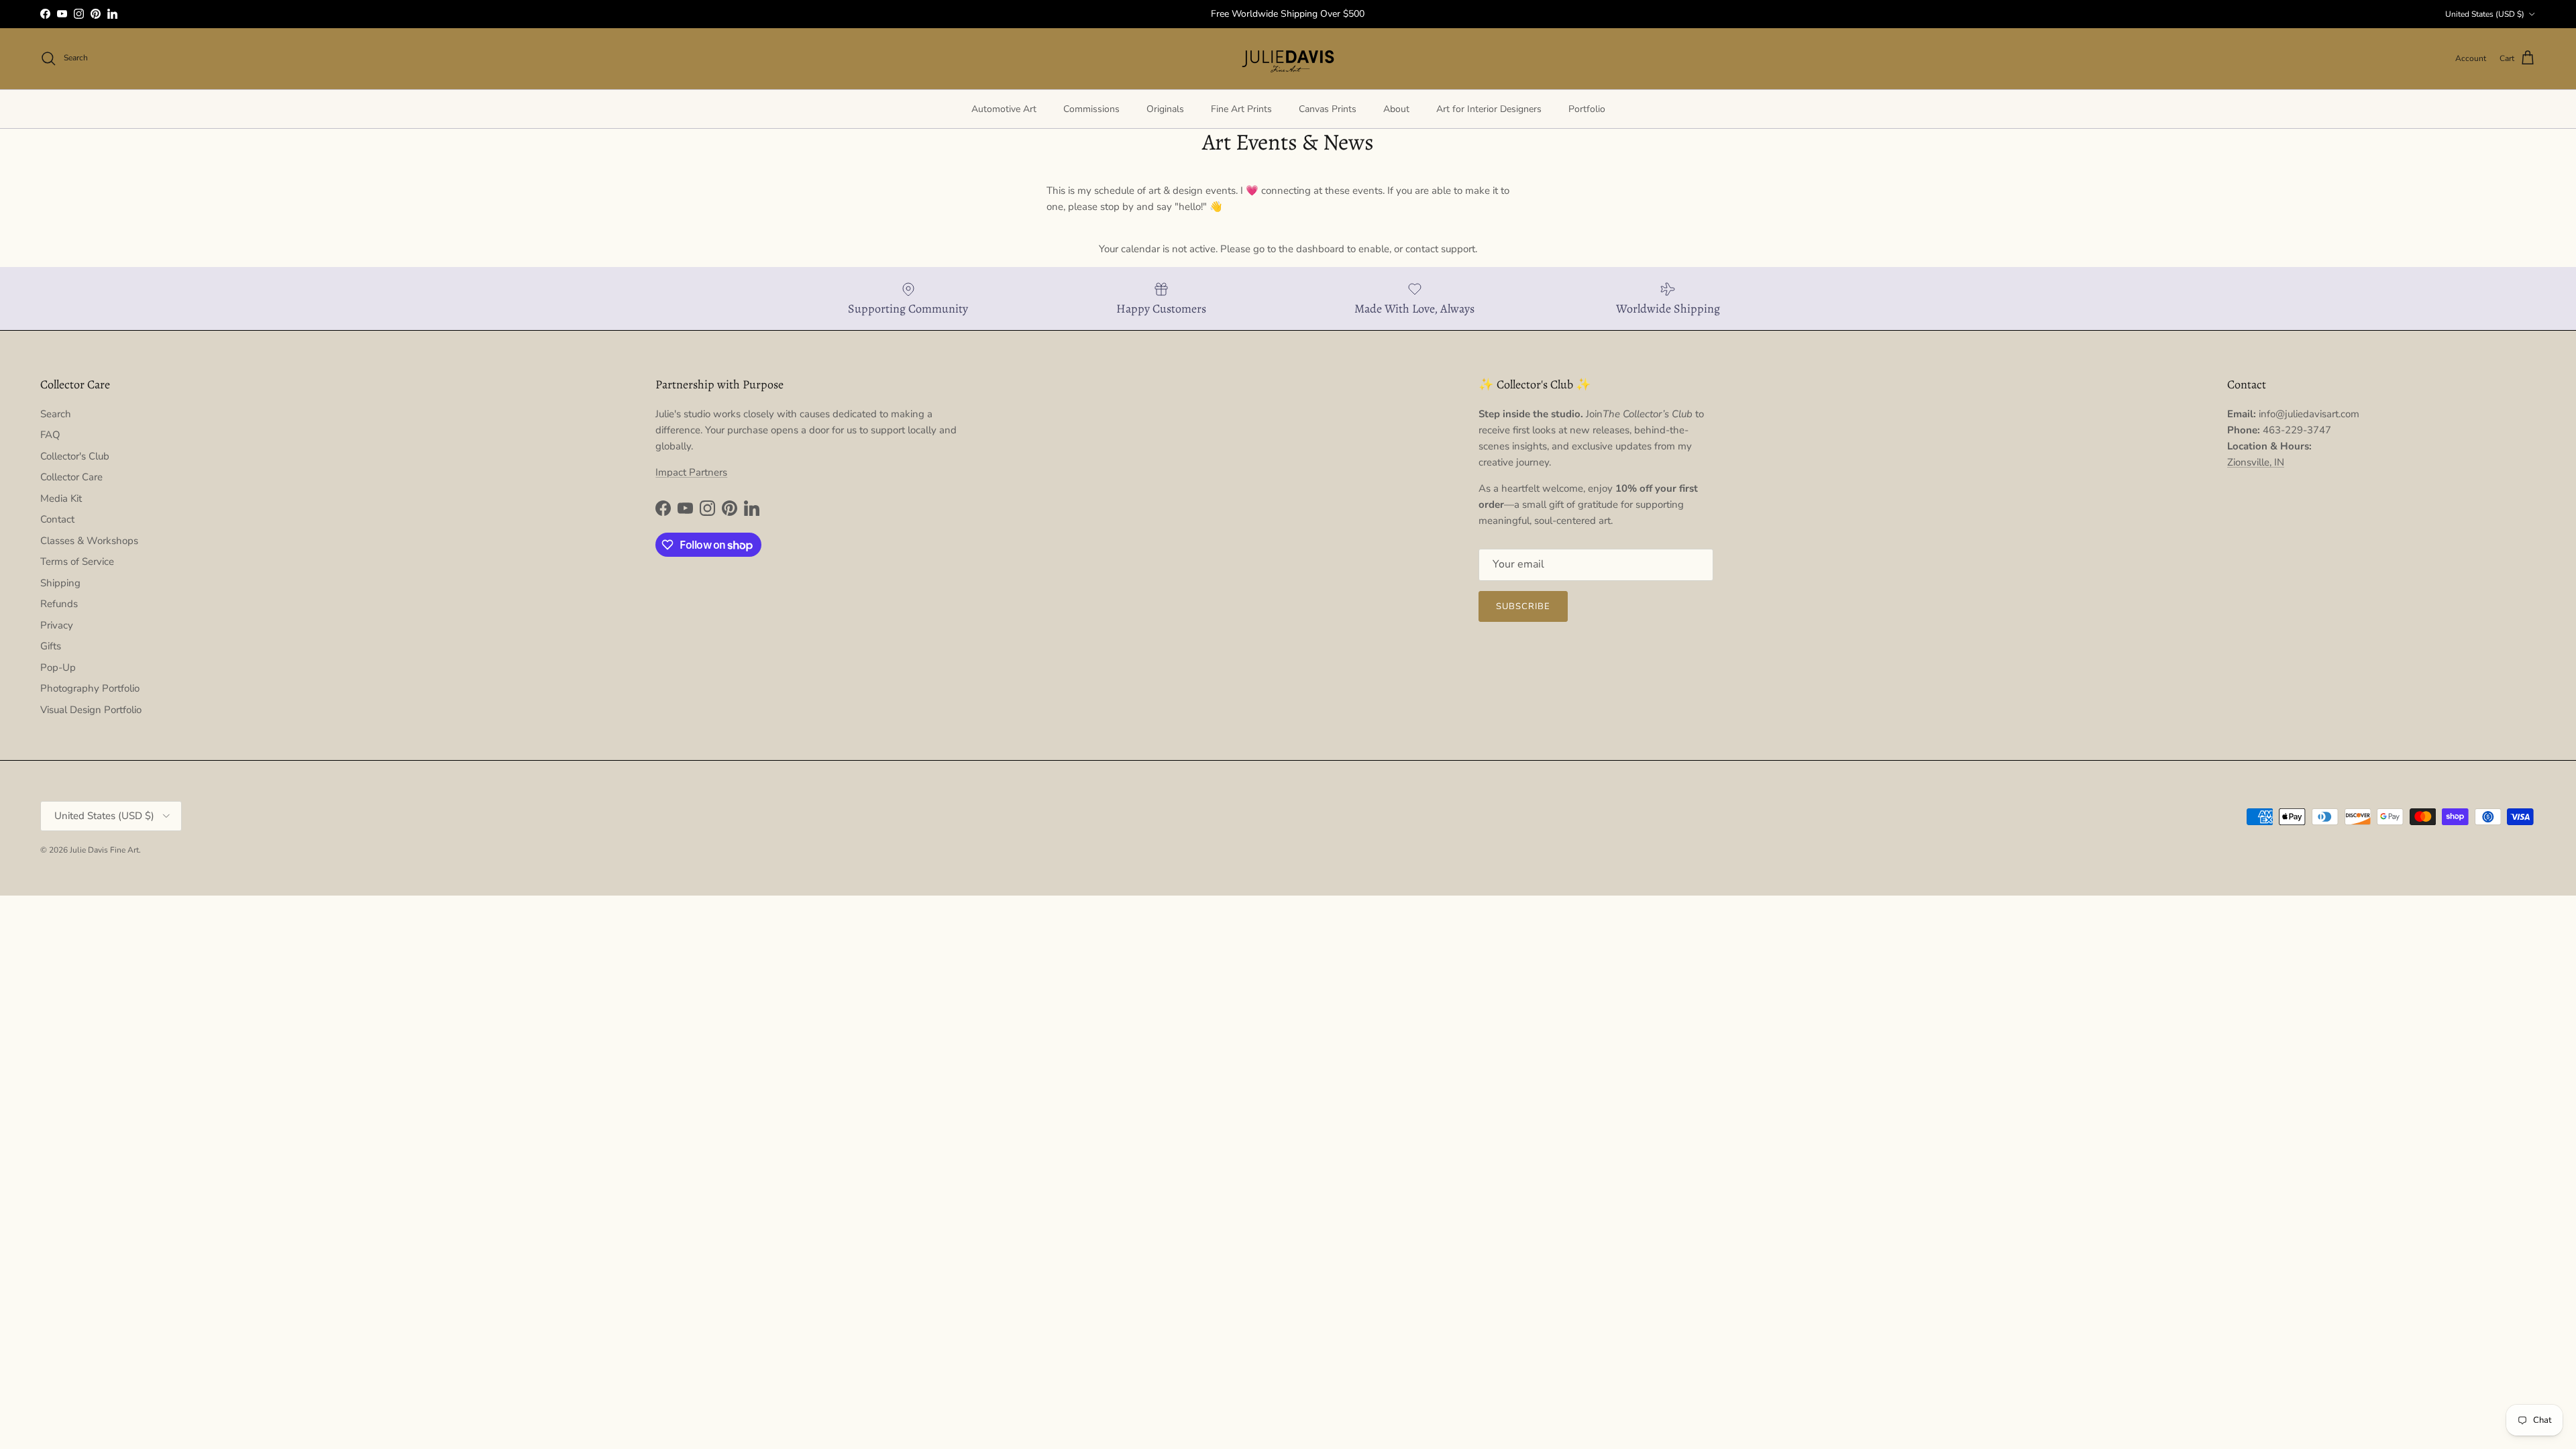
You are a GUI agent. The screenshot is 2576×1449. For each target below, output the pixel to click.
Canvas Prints (1328, 109)
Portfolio (1587, 109)
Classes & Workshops (89, 541)
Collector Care (71, 477)
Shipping (60, 583)
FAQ (50, 435)
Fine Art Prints (1241, 109)
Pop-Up (58, 667)
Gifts (51, 646)
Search (56, 414)
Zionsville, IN (2256, 462)
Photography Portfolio (90, 688)
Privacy (57, 625)
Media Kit (61, 498)
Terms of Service (77, 561)
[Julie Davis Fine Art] (1288, 59)
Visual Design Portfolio (91, 710)
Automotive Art (1004, 109)
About (1396, 109)
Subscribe (1523, 606)
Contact (57, 519)
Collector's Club (75, 456)
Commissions (1091, 109)
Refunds (59, 604)
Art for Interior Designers (1489, 109)
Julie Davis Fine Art (104, 850)
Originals (1165, 109)
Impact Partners (691, 472)
